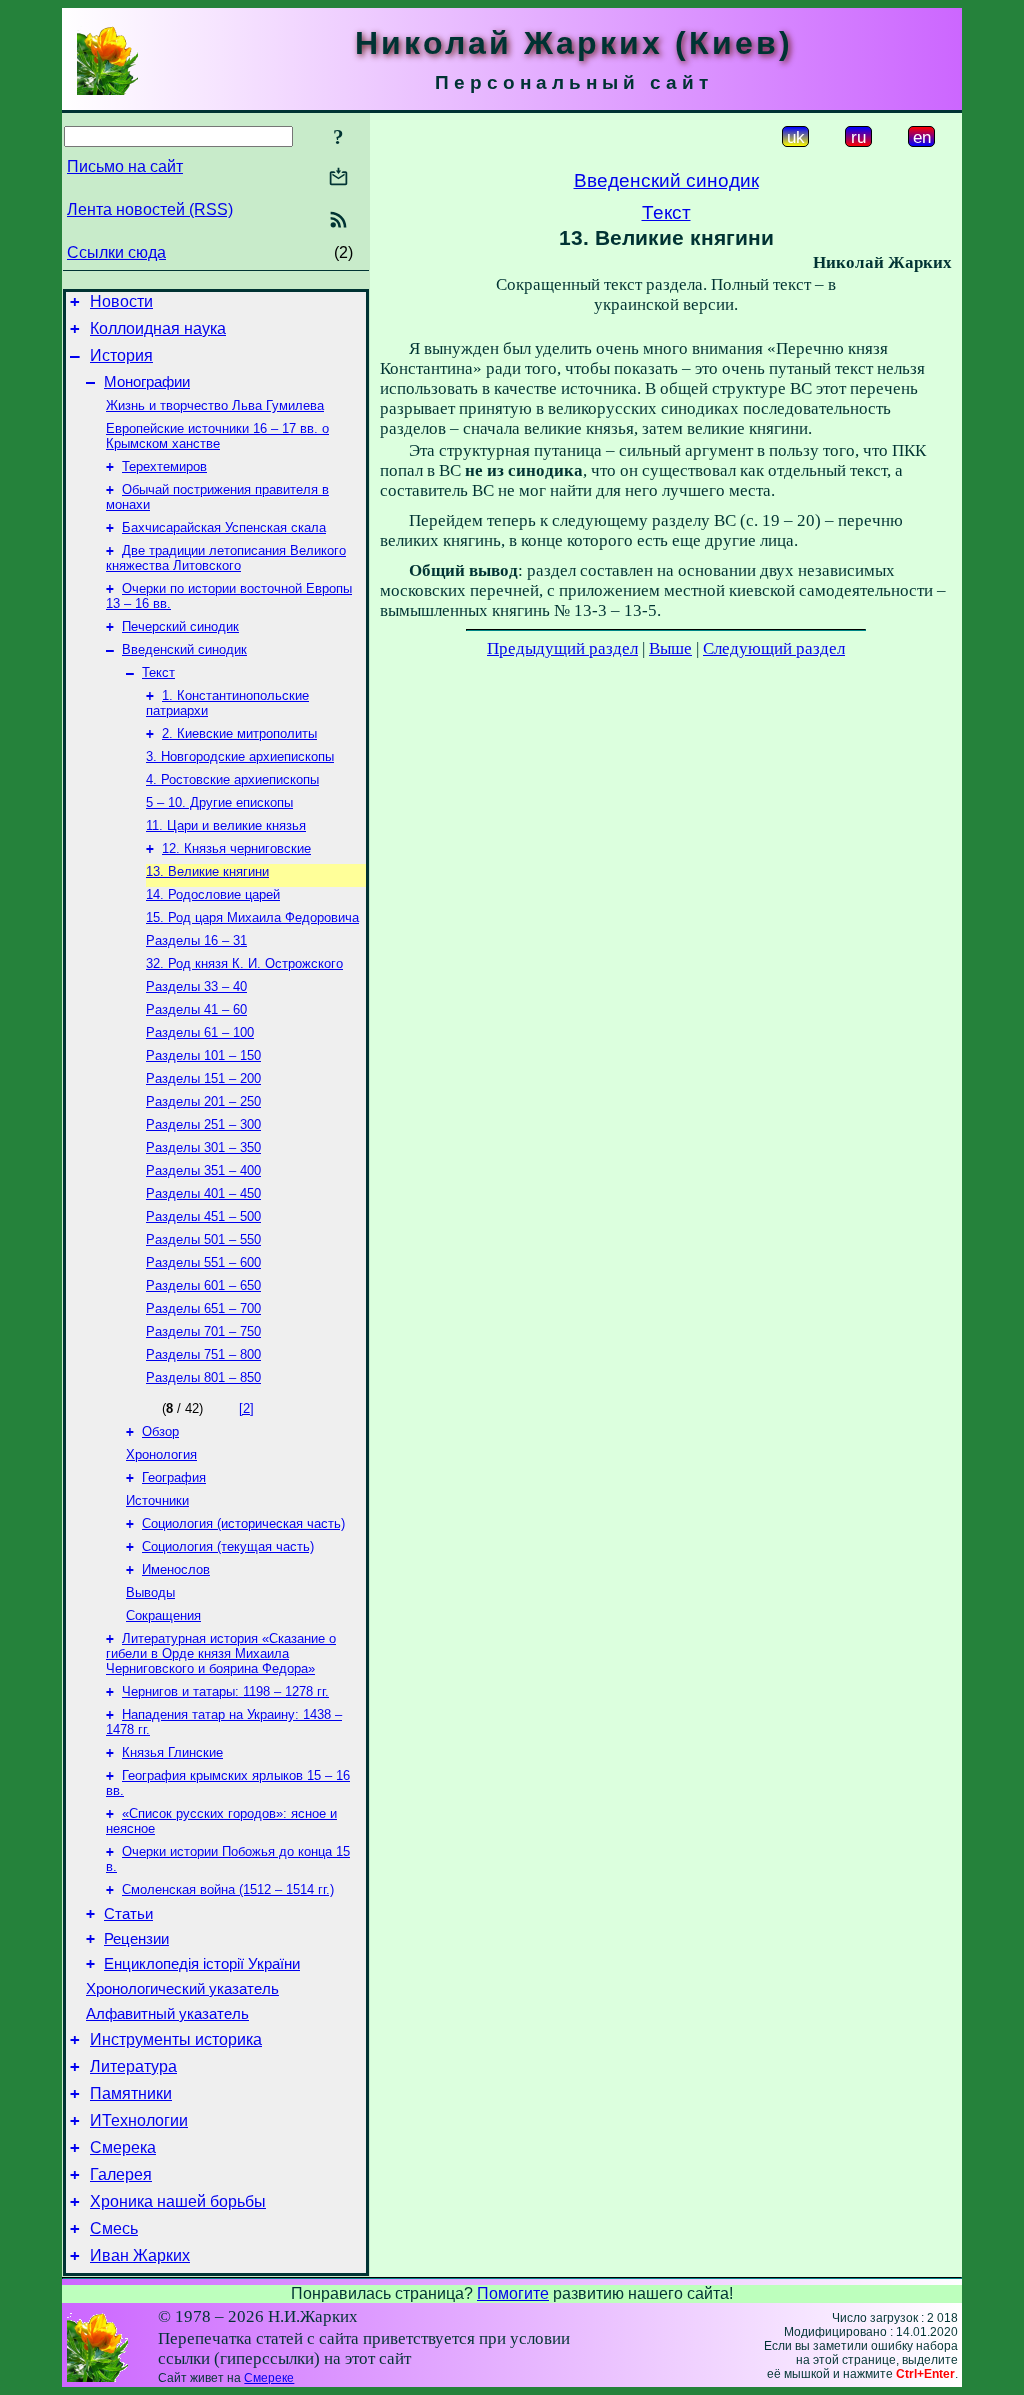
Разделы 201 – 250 (203, 1101)
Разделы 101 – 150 (203, 1055)
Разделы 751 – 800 (203, 1354)
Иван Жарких (140, 2255)
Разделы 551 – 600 (203, 1262)
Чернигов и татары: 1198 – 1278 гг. (225, 1691)
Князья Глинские (172, 1752)
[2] (246, 1408)
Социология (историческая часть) (243, 1523)
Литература (133, 2066)
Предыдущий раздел (562, 648)
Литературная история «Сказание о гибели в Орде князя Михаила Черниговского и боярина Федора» (221, 1653)
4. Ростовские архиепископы (232, 779)
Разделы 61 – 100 (200, 1032)
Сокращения (163, 1615)
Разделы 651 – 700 (203, 1308)
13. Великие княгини (207, 871)
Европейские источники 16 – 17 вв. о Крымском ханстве (217, 436)
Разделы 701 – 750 (203, 1331)
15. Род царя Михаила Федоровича (252, 917)
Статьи (128, 1914)
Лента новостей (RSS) (150, 209)
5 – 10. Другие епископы (219, 802)
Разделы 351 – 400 (203, 1170)
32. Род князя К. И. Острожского (244, 963)
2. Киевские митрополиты (239, 733)
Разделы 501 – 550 (203, 1239)
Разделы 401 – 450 (203, 1193)
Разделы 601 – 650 (203, 1285)
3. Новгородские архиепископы (240, 756)
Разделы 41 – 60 (196, 1009)
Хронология (161, 1454)
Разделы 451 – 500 (203, 1216)
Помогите (513, 2293)
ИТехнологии (139, 2120)
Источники (157, 1500)
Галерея (121, 2174)
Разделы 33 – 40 (196, 986)
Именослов (176, 1569)
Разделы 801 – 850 (203, 1377)
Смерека (123, 2147)
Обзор (160, 1431)
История (121, 355)
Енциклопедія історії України (202, 1964)
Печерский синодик (180, 626)
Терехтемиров (164, 466)
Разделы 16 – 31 (196, 940)
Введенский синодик (184, 649)
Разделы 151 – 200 (203, 1078)
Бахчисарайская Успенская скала (224, 527)
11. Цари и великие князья (226, 825)
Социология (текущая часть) (228, 1546)
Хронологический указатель (182, 1989)
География (174, 1477)
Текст (158, 672)
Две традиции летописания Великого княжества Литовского (226, 558)
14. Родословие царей (213, 894)
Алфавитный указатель (167, 2014)
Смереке (269, 2378)
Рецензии (136, 1939)
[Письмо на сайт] (338, 178)
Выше (670, 648)
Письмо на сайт (125, 166)
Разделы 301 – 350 (203, 1147)
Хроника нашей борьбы (178, 2201)
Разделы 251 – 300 (203, 1124)
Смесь (114, 2228)
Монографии (147, 382)
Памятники (131, 2093)
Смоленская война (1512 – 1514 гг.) (228, 1889)
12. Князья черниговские (236, 848)
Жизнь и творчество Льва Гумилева (215, 405)
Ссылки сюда (116, 252)
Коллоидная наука (158, 328)
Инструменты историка (176, 2039)
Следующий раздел (774, 648)
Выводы (150, 1592)
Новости (121, 301)
